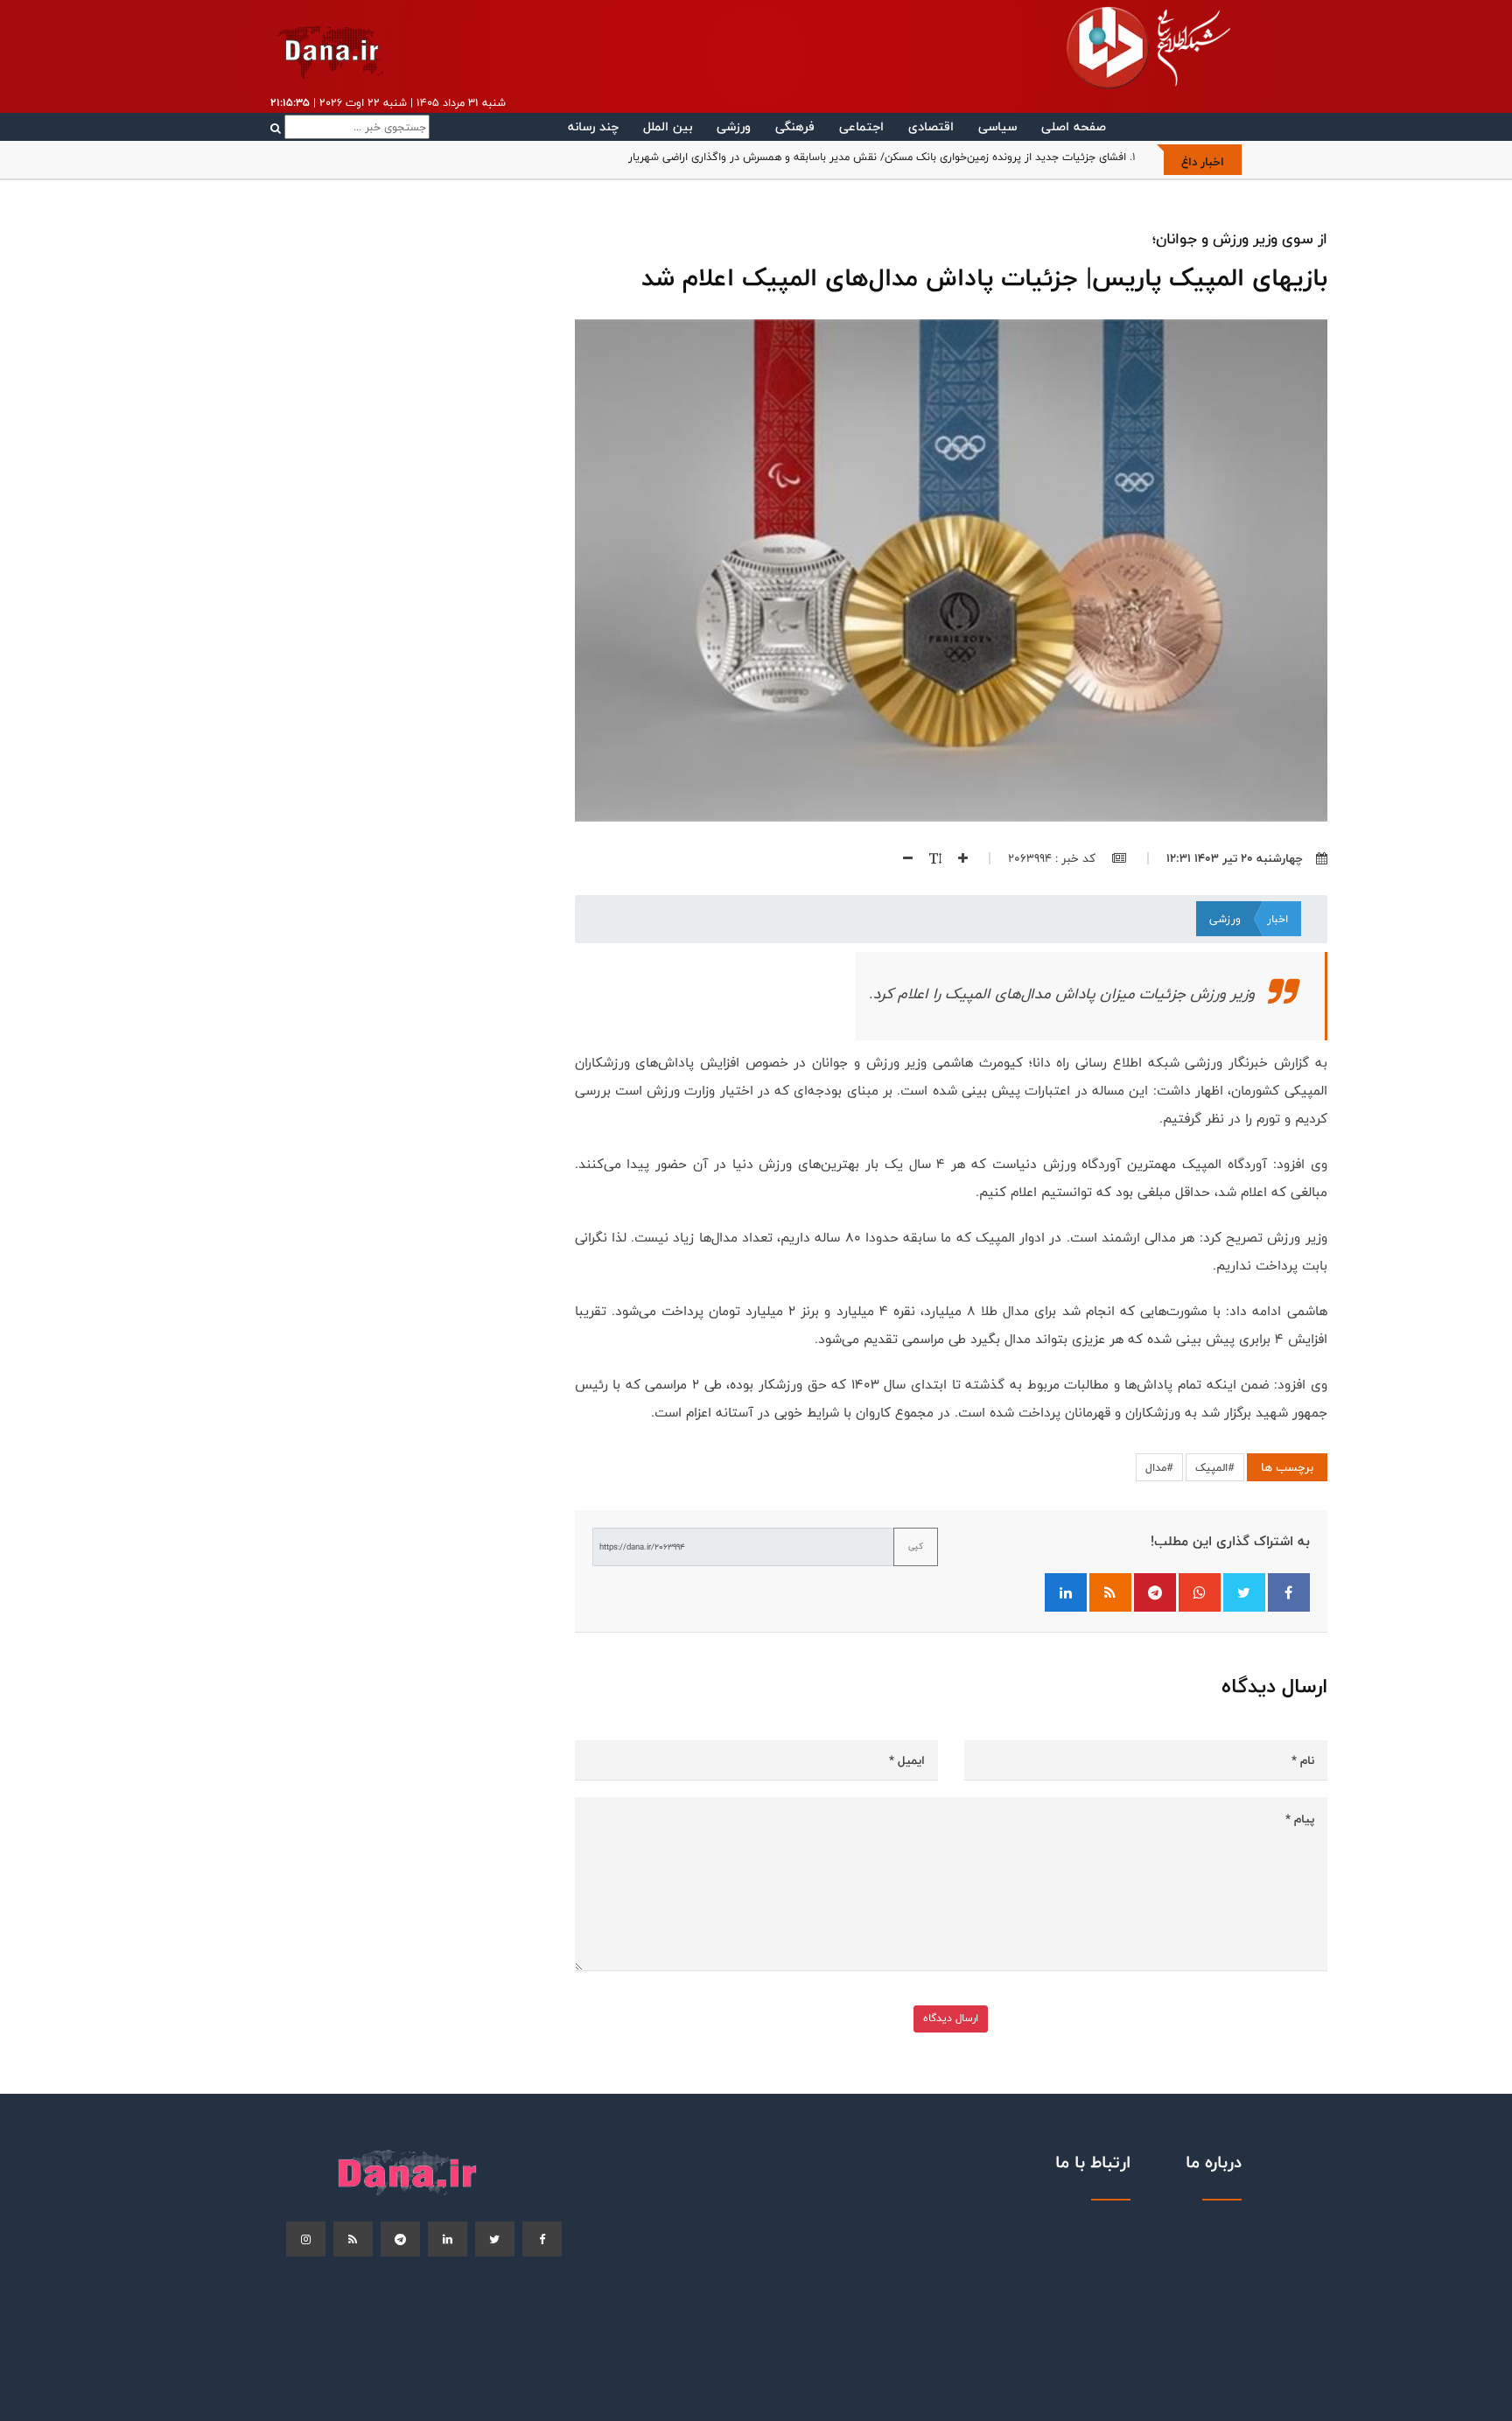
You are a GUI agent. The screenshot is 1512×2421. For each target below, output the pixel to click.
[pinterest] (400, 2239)
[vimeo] (306, 2239)
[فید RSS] (1110, 1592)
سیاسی (997, 126)
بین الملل (668, 126)
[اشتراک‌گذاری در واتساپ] (1200, 1592)
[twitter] (495, 2239)
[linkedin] (448, 2239)
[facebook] (542, 2239)
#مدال (1159, 1467)
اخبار (1277, 919)
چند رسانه (593, 126)
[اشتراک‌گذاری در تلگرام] (1155, 1592)
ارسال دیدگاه (951, 2018)
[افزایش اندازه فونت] (956, 858)
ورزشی (734, 126)
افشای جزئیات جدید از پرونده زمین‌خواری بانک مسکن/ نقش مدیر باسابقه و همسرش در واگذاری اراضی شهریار (877, 157)
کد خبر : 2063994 (1053, 858)
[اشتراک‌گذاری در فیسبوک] (1289, 1592)
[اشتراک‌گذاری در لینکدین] (1066, 1592)
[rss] (353, 2239)
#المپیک (1215, 1467)
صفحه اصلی (1074, 126)
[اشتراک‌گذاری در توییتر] (1244, 1592)
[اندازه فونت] (929, 858)
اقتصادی (931, 126)
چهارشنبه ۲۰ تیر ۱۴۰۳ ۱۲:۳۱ (1235, 858)
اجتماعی (861, 126)
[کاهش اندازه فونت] (901, 858)
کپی (916, 1546)
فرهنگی (795, 126)
